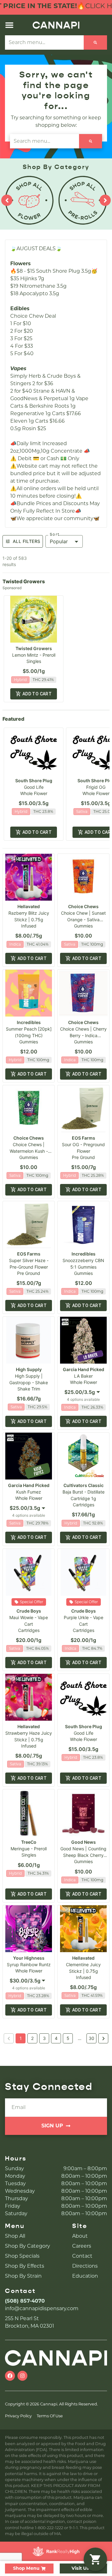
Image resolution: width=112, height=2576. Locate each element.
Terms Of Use (50, 2416)
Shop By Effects (25, 2266)
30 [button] (91, 2038)
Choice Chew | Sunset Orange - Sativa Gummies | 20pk (83, 920)
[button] (9, 25)
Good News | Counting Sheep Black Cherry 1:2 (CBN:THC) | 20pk (83, 1855)
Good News (84, 1842)
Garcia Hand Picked (84, 1369)
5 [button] (68, 2038)
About (80, 2236)
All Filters (26, 541)
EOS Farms (84, 1138)
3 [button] (44, 2038)
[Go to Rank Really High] (56, 2551)
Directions (85, 2266)
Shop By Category (28, 2246)
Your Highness (29, 1958)
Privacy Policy (18, 2416)
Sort (55, 535)
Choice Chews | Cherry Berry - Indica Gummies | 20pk (83, 1035)
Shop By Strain (23, 2276)
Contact (82, 2256)
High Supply (29, 1369)
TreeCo (29, 1842)
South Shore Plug (34, 781)
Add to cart (37, 694)
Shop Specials (22, 2256)
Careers (82, 2246)
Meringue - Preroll (29, 1849)
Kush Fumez (29, 1492)
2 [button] (32, 2038)
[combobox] (83, 1392)
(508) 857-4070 (25, 2301)
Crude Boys (29, 1611)
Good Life (34, 787)
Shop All (15, 2236)
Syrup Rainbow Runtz (29, 1964)
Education (85, 2276)
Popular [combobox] (59, 541)
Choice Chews (83, 906)
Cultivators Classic (84, 1485)
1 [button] (21, 2038)
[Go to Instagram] (22, 2376)
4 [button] (56, 2038)
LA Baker (83, 1376)
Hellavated (29, 906)
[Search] (95, 42)
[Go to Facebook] (10, 2376)
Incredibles (29, 1022)
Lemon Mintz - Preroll (34, 655)
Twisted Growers (34, 648)
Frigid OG (96, 787)
